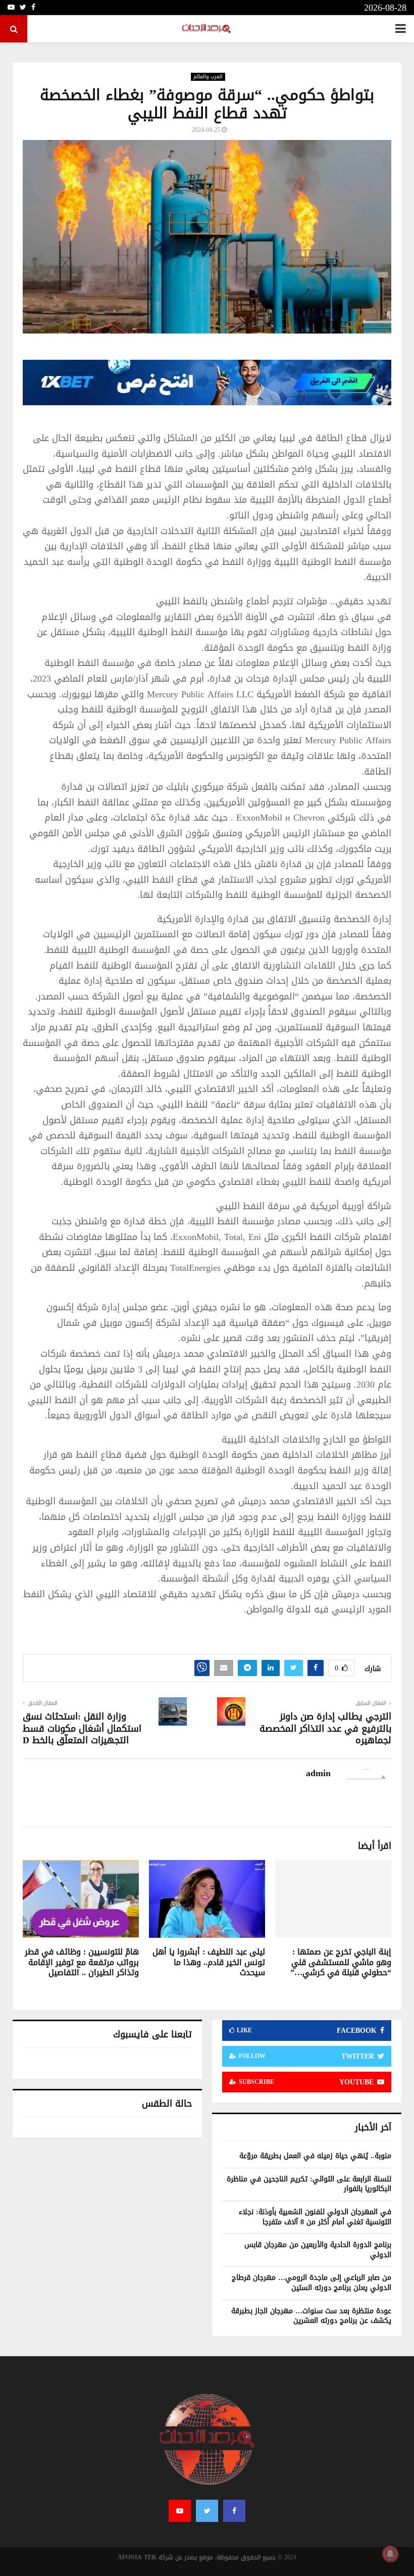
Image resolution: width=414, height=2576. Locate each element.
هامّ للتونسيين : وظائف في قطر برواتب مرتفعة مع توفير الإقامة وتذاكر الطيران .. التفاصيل (82, 1962)
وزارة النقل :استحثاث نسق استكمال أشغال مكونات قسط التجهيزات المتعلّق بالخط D (82, 1729)
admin (318, 1773)
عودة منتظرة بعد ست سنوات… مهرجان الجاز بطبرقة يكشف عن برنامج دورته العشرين (311, 2316)
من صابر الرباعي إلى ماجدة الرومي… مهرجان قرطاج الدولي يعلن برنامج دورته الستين (312, 2283)
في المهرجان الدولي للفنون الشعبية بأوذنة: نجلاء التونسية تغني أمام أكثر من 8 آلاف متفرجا (315, 2217)
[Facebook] (234, 2511)
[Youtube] (180, 2511)
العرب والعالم (208, 77)
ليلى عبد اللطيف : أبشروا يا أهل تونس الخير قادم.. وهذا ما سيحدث (209, 1962)
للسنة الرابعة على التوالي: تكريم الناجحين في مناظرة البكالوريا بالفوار (309, 2184)
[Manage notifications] (390, 2554)
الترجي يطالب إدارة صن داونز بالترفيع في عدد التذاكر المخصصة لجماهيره (325, 1729)
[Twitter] (207, 2511)
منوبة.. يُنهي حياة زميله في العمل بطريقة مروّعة (315, 2156)
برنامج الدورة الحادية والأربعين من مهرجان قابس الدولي (318, 2250)
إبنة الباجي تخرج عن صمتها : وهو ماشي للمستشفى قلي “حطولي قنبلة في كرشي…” (341, 1962)
